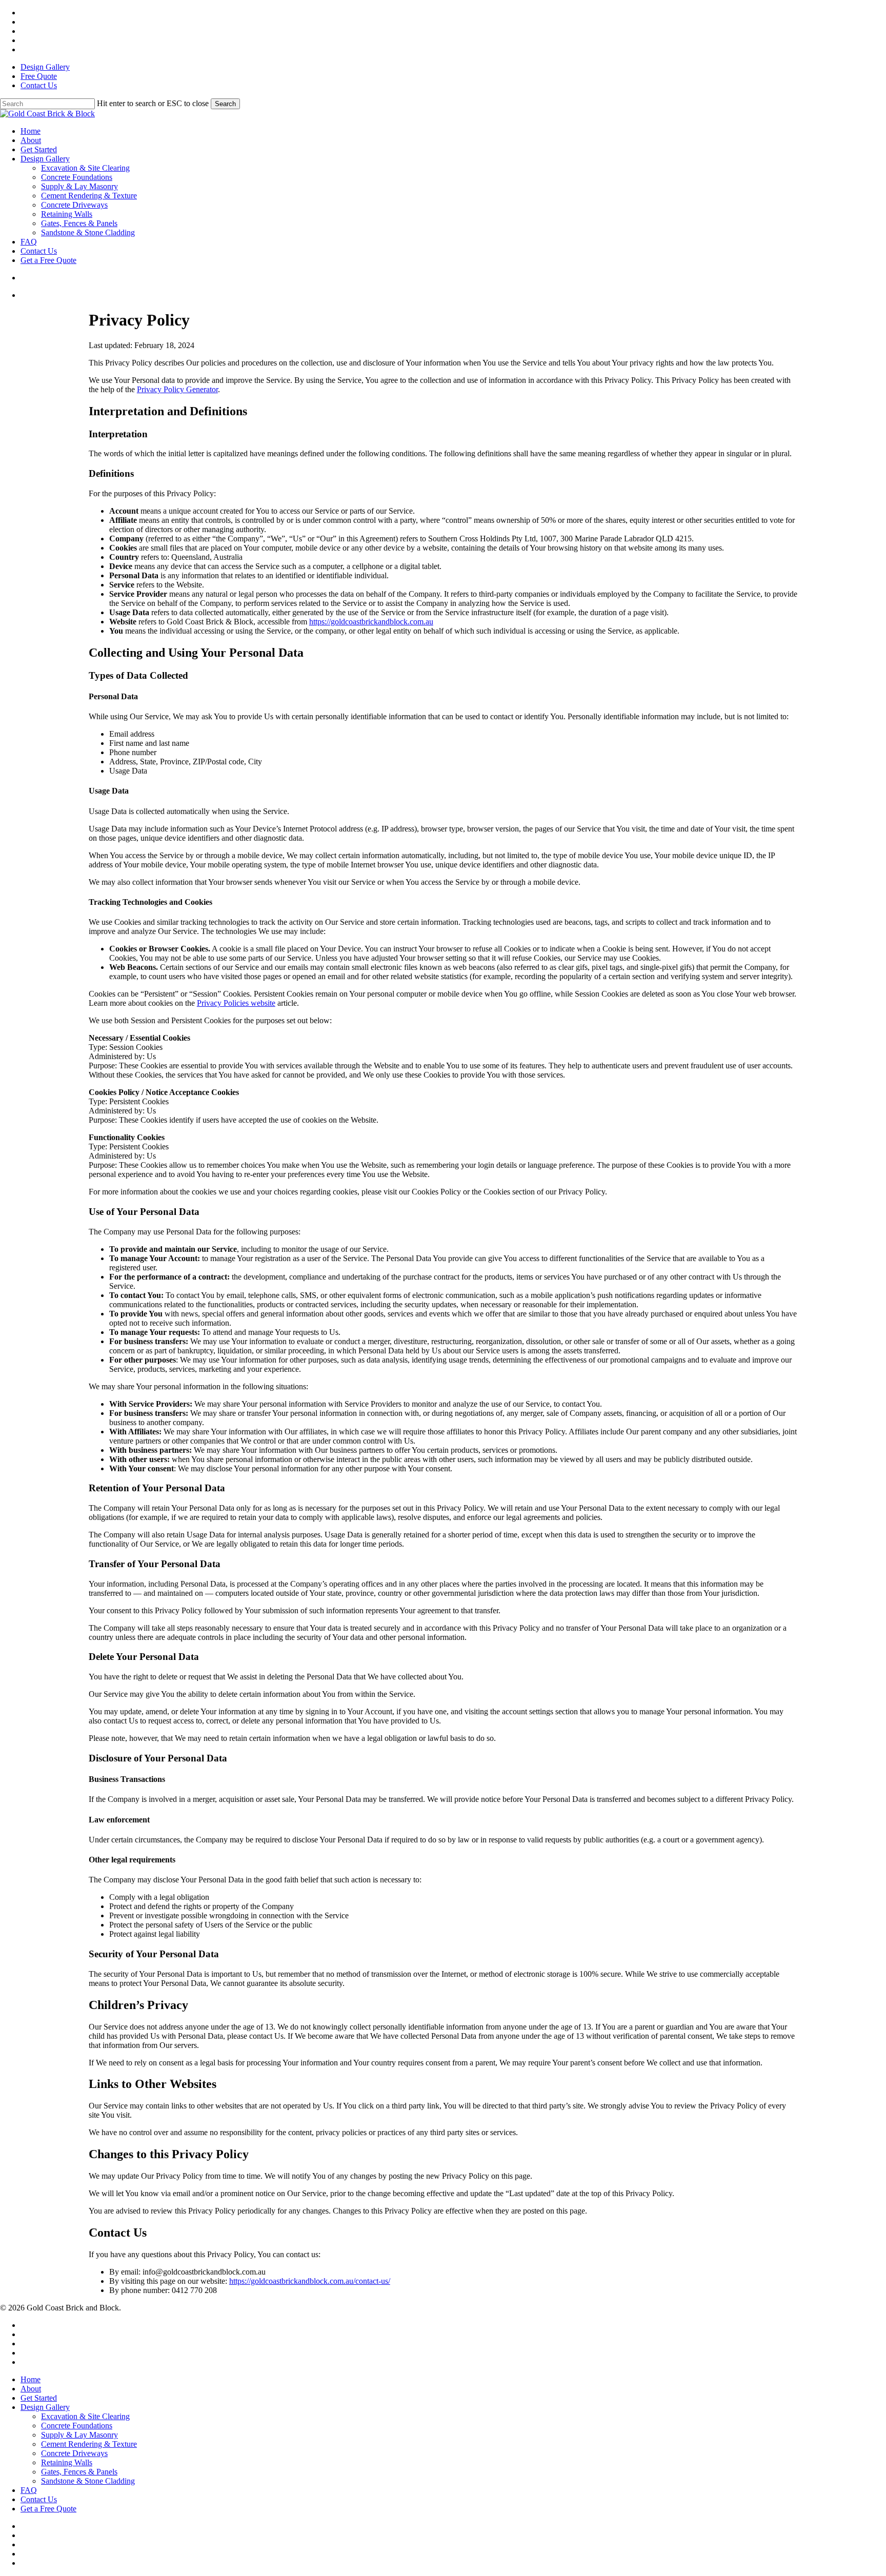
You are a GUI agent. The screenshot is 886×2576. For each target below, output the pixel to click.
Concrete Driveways (74, 2453)
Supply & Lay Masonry (79, 2435)
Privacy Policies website (236, 1003)
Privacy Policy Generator (177, 389)
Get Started (39, 2398)
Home (31, 2379)
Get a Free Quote (48, 2509)
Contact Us (39, 2499)
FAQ (29, 2490)
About (31, 2389)
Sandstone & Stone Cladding (88, 2481)
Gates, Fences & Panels (79, 2472)
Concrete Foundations (77, 2426)
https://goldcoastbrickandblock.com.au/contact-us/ (310, 2281)
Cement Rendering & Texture (89, 2444)
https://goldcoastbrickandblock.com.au (371, 622)
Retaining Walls (67, 2462)
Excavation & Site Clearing (85, 2416)
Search (225, 104)
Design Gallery (45, 2407)
